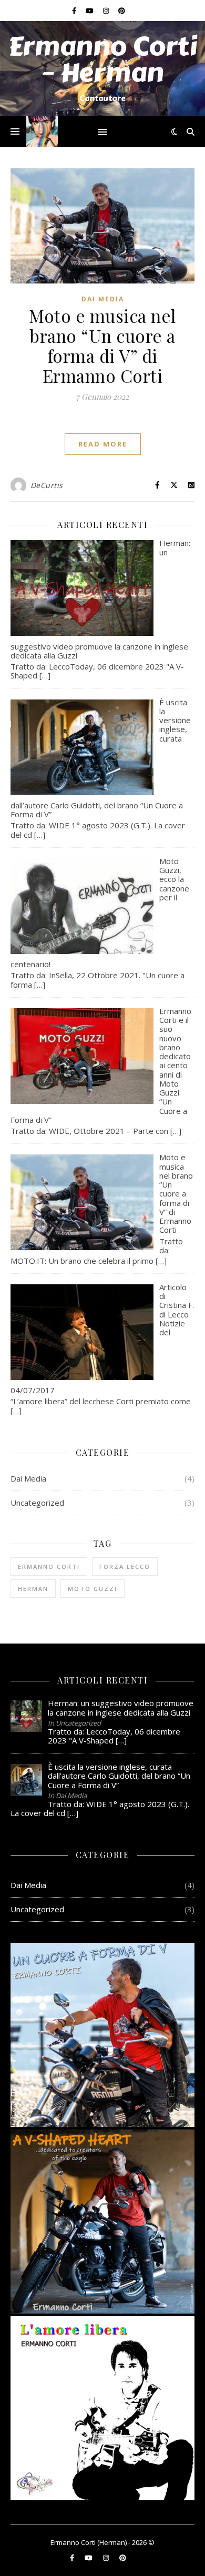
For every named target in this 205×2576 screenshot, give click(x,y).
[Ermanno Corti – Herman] (42, 131)
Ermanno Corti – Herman (102, 60)
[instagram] (107, 11)
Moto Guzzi (93, 1589)
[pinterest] (122, 11)
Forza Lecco (125, 1566)
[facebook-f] (75, 11)
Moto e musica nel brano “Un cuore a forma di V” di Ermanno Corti (102, 346)
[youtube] (90, 11)
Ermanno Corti (49, 1566)
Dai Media (103, 299)
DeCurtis (47, 485)
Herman (33, 1589)
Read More (103, 444)
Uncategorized (37, 1503)
